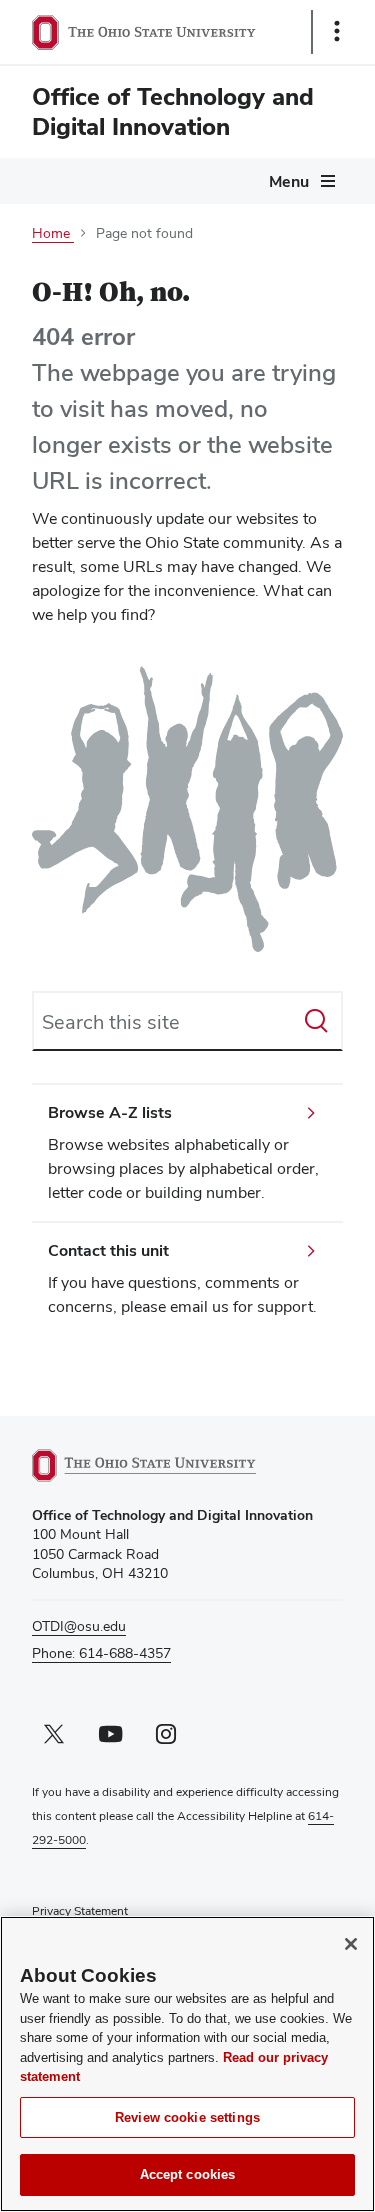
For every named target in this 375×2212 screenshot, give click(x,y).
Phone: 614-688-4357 (101, 1653)
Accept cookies (188, 2174)
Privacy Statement (80, 1911)
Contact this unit (108, 1250)
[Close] (351, 1944)
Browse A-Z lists (110, 1112)
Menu (289, 181)
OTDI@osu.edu (79, 1626)
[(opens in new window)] (167, 1465)
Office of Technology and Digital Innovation (173, 111)
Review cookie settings (187, 2117)
